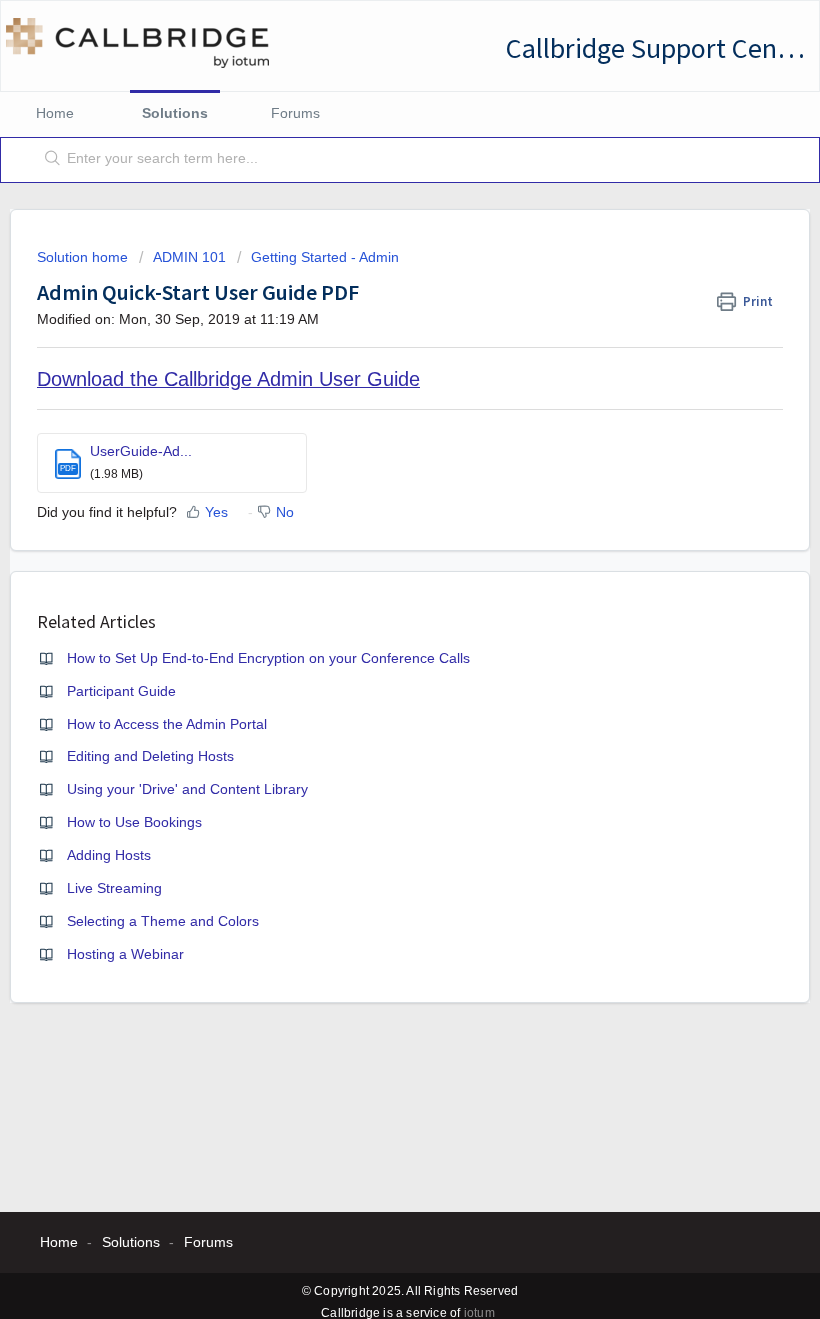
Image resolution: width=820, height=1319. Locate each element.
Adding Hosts (109, 855)
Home (55, 113)
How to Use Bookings (134, 822)
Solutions (175, 113)
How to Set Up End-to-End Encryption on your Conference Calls (268, 658)
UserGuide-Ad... (141, 451)
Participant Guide (121, 691)
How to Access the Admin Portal (167, 724)
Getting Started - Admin (325, 257)
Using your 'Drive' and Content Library (187, 789)
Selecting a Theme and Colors (163, 921)
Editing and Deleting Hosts (150, 756)
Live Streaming (114, 888)
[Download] (373, 651)
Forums (295, 113)
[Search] (48, 160)
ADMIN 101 (189, 257)
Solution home (84, 257)
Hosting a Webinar (125, 954)
